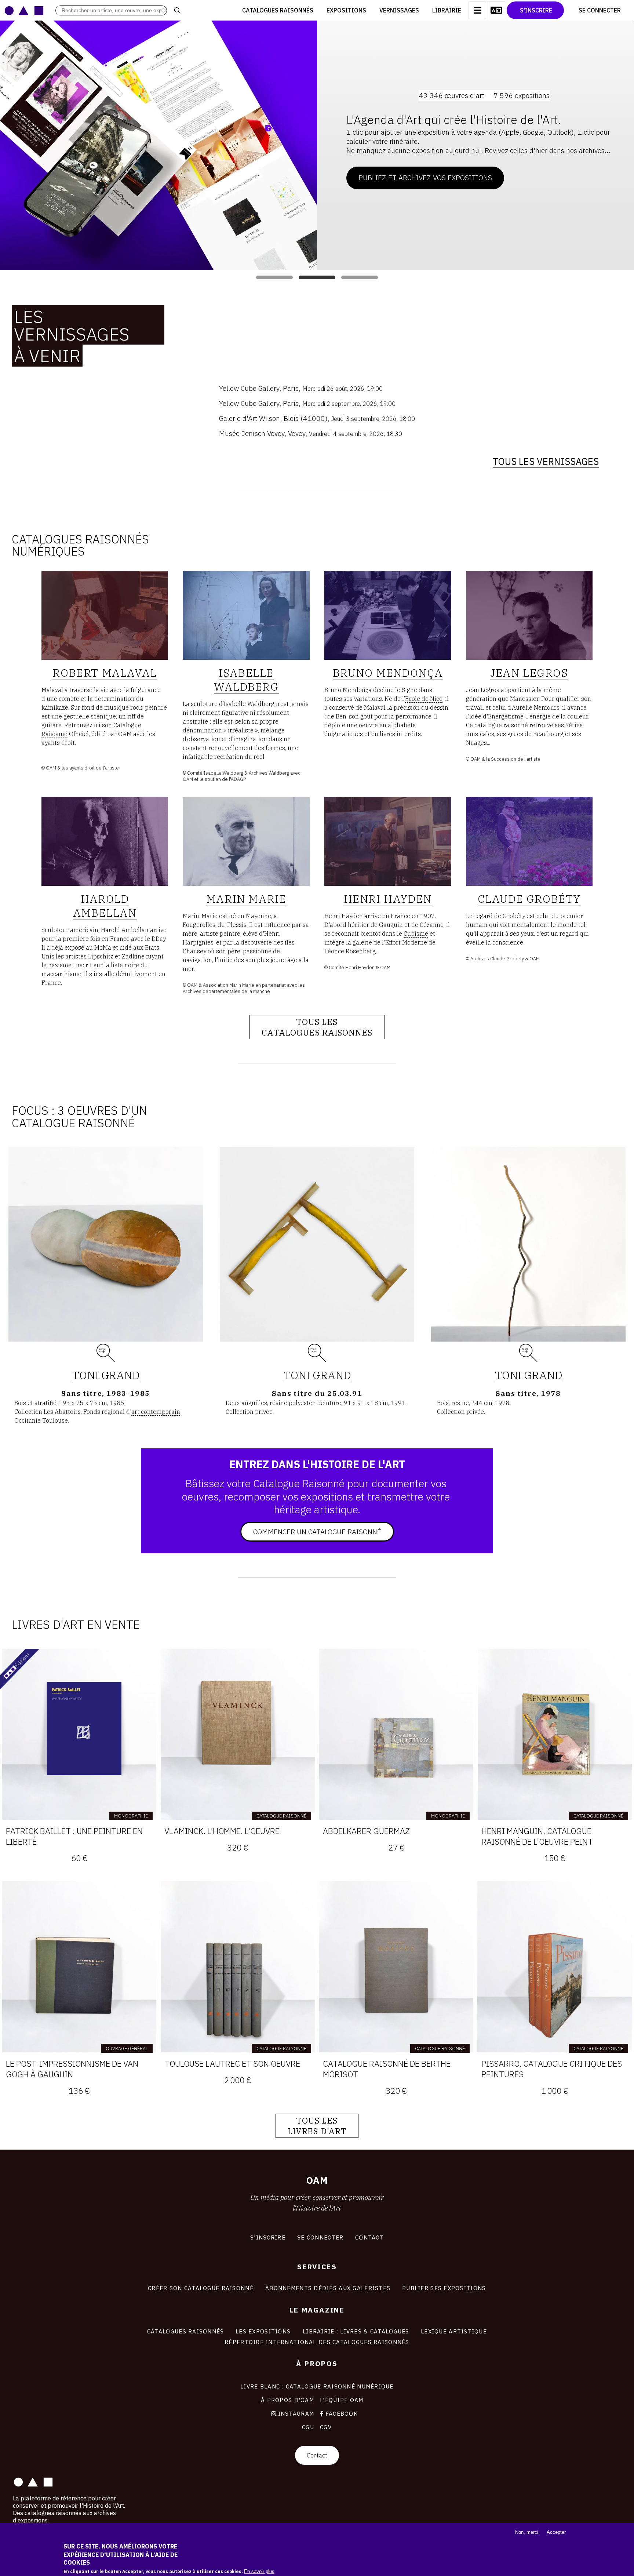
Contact (317, 2455)
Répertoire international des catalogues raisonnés (317, 2342)
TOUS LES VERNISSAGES (546, 461)
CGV (326, 2427)
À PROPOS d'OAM (287, 2400)
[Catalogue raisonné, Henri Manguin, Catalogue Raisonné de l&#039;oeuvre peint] (555, 1734)
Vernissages (399, 10)
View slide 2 (317, 277)
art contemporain (156, 1412)
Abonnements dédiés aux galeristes (328, 2288)
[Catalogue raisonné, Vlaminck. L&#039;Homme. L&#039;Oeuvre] (238, 1734)
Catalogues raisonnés (278, 10)
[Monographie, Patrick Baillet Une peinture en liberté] (79, 1734)
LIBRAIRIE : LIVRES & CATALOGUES (356, 2331)
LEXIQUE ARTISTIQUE (454, 2331)
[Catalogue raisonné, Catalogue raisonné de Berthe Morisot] (396, 1967)
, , (301, 388)
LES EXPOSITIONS (263, 2331)
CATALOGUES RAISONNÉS (186, 2331)
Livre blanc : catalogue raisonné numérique (317, 2386)
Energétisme (506, 716)
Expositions (346, 10)
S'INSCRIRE (268, 2237)
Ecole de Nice (424, 699)
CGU (308, 2427)
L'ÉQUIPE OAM (342, 2400)
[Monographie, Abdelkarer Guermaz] (396, 1734)
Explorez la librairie (397, 166)
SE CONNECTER (320, 2237)
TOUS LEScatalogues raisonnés (317, 1027)
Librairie (447, 10)
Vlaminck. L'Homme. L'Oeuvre (222, 1831)
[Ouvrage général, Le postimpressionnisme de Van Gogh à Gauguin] (79, 1967)
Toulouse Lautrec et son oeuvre (232, 2064)
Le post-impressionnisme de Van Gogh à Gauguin (72, 2069)
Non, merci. (527, 2532)
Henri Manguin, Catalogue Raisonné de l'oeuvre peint (537, 1836)
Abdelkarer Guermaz (366, 1831)
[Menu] (477, 10)
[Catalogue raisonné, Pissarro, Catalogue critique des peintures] (555, 1967)
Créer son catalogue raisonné (201, 2288)
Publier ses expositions (444, 2288)
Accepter (556, 2532)
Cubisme (416, 934)
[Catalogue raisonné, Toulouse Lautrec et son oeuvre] (238, 1967)
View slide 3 (360, 277)
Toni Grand (106, 1375)
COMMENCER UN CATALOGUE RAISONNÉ (317, 1531)
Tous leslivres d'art (317, 2126)
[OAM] (24, 10)
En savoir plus (259, 2571)
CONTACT (369, 2237)
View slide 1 (274, 277)
